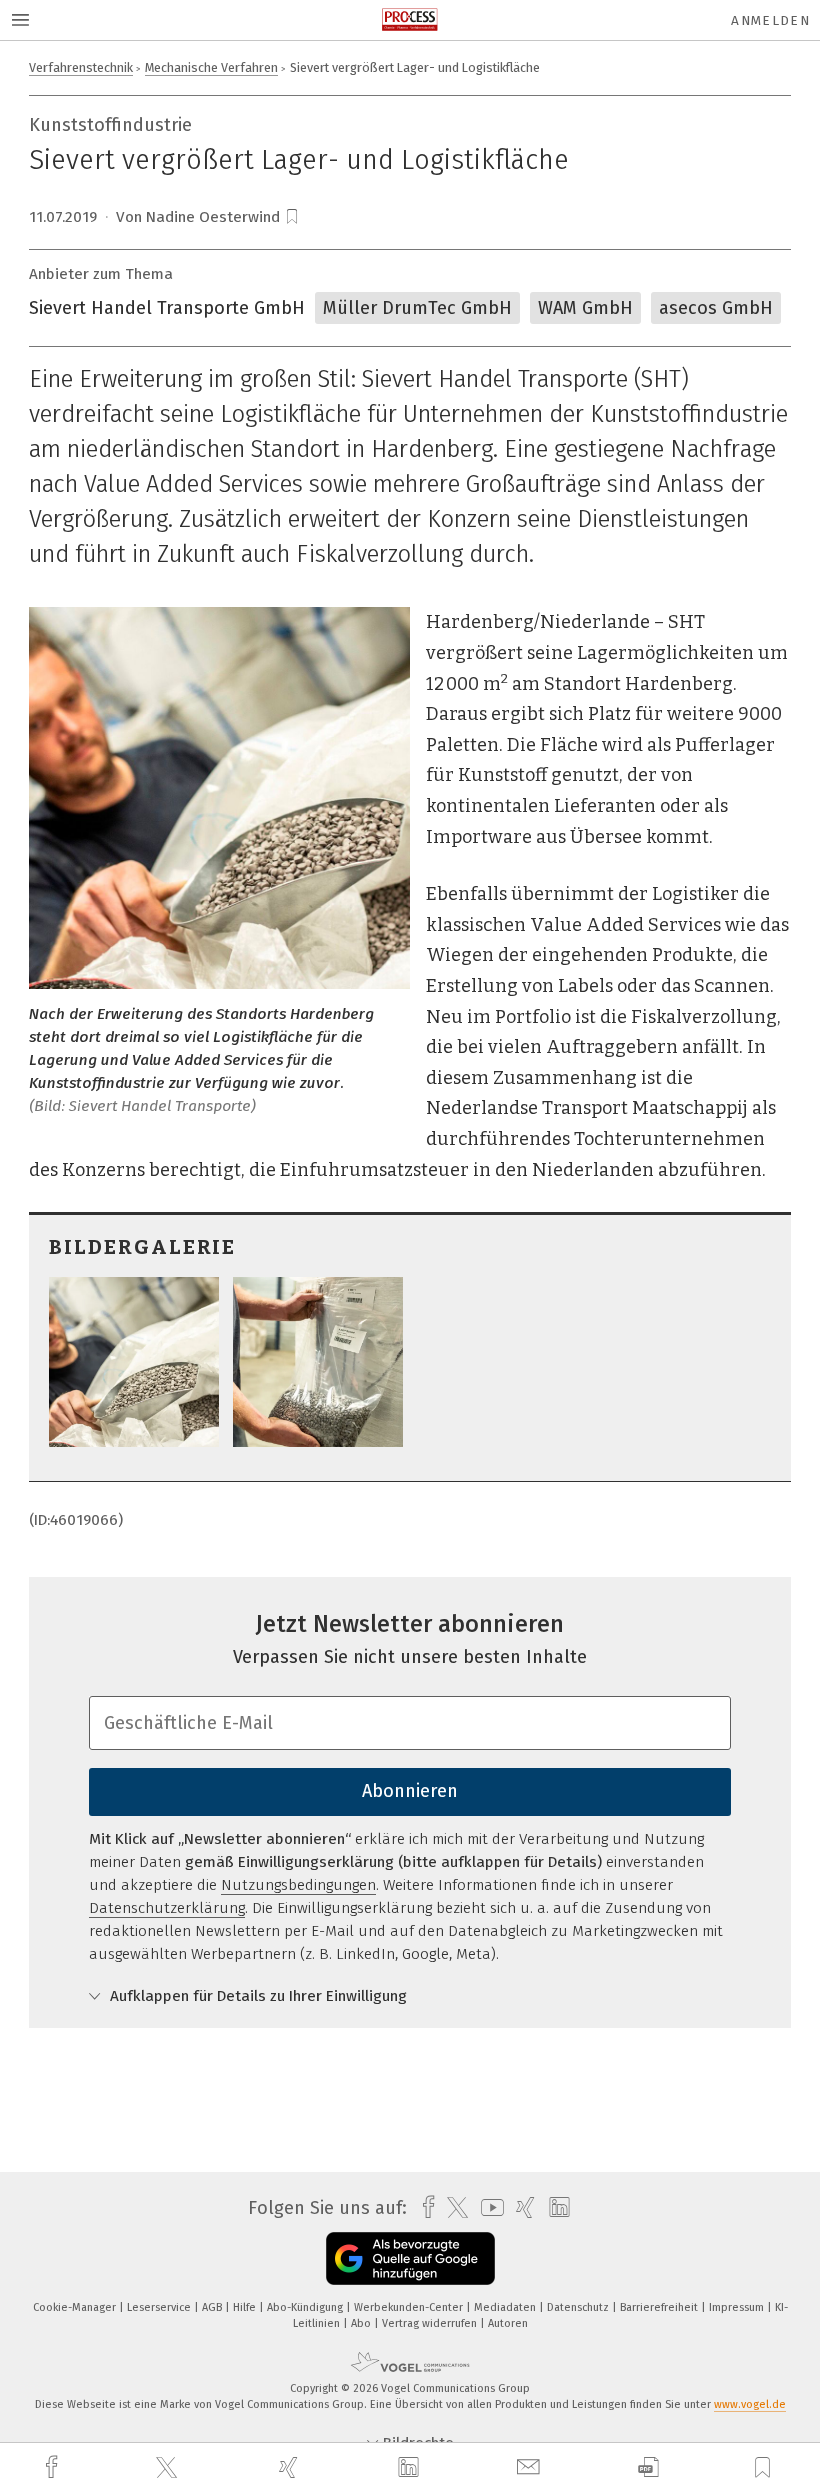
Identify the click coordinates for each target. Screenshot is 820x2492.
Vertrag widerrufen (431, 2323)
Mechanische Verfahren (211, 67)
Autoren (508, 2323)
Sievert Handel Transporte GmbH (167, 308)
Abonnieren (410, 1791)
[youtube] (487, 2207)
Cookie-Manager (76, 2307)
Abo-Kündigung (306, 2307)
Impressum (738, 2307)
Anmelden (770, 20)
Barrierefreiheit (660, 2307)
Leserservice (160, 2307)
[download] (648, 2467)
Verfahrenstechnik (81, 67)
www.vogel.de (750, 2404)
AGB (213, 2307)
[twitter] (169, 2468)
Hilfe (246, 2307)
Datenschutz (579, 2307)
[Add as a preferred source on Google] (410, 2258)
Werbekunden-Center (410, 2307)
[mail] (531, 2467)
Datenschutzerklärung (167, 1908)
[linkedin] (411, 2468)
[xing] (291, 2467)
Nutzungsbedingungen (298, 1885)
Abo (362, 2323)
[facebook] (54, 2467)
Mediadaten (506, 2307)
